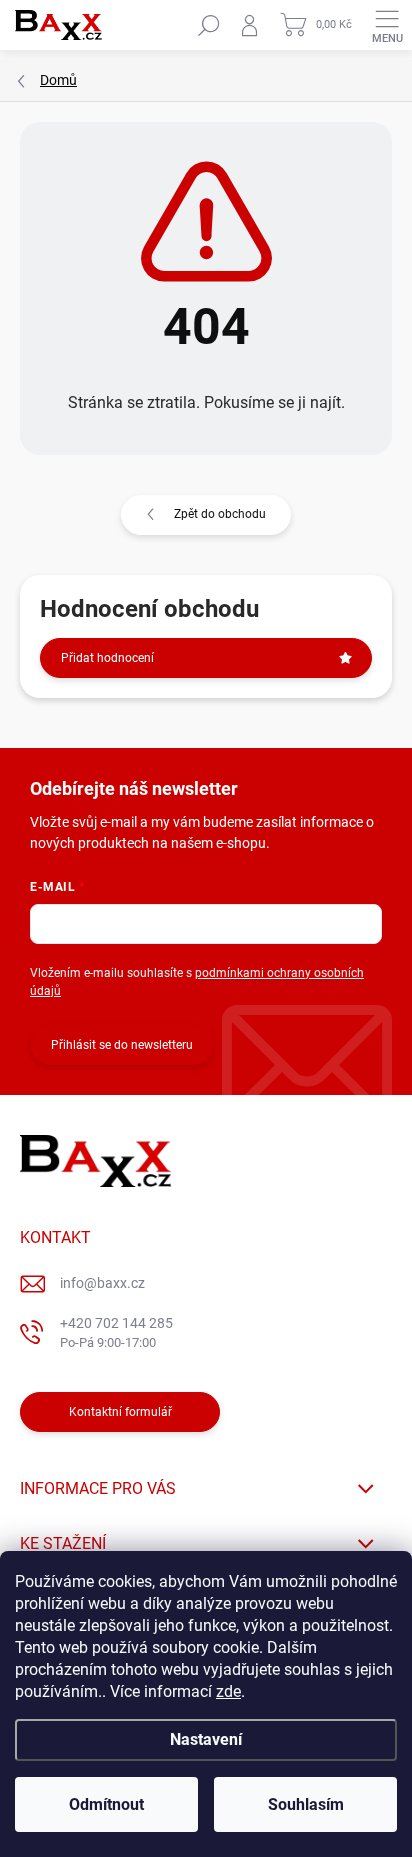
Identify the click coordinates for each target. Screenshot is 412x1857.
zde (228, 1691)
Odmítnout (106, 1804)
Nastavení (206, 1739)
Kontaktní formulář (120, 1412)
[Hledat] (209, 25)
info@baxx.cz (102, 1283)
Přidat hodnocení (107, 658)
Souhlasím (306, 1804)
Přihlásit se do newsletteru (122, 1045)
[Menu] (387, 25)
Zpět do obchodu (220, 514)
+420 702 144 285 (116, 1332)
